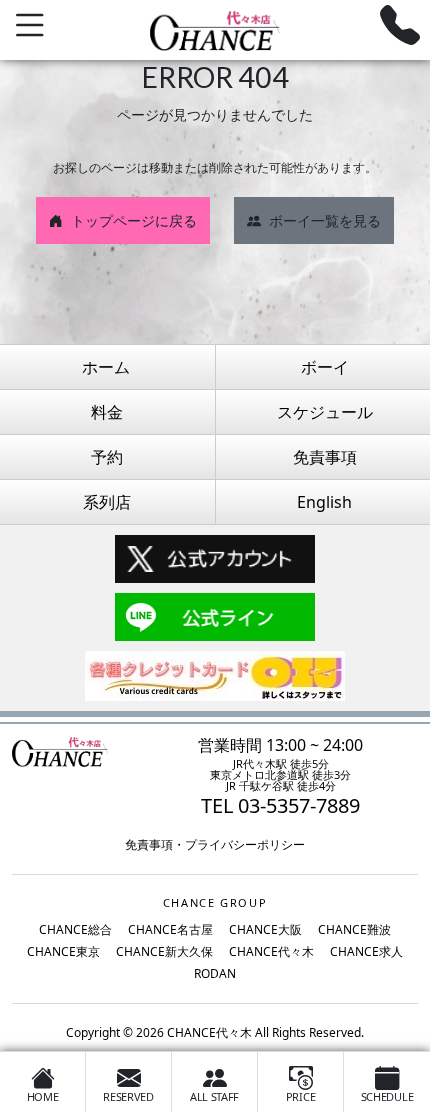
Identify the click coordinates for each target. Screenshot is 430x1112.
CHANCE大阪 (265, 929)
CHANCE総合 (75, 929)
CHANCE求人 (366, 951)
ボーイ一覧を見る (325, 220)
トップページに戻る (134, 220)
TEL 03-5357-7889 (280, 805)
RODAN (215, 973)
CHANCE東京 (63, 951)
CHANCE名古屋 (170, 929)
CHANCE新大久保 (164, 951)
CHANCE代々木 (271, 951)
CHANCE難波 (354, 929)
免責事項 (149, 844)
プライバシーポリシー (245, 844)
